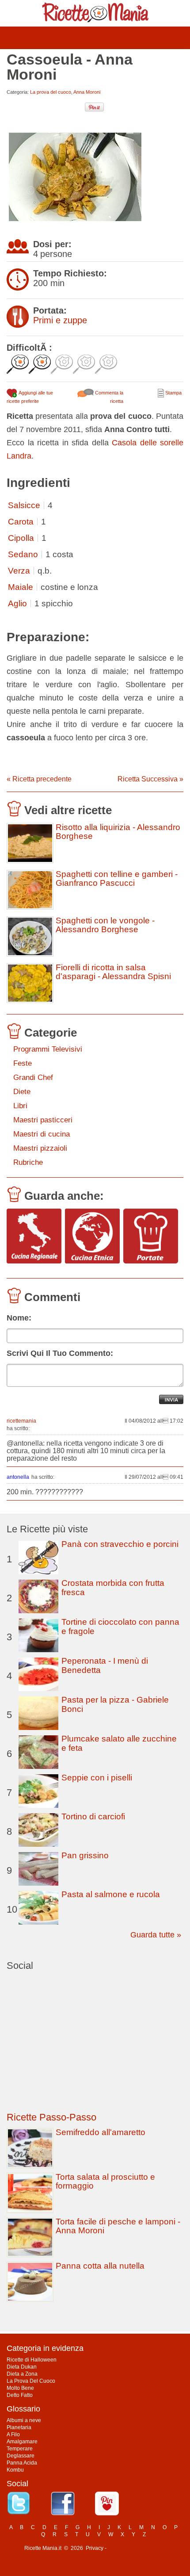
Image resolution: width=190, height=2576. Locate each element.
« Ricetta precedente (39, 779)
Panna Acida (22, 2463)
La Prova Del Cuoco (31, 2381)
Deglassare (21, 2456)
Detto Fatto (20, 2395)
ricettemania (21, 1421)
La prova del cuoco (51, 92)
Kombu (15, 2470)
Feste (23, 1063)
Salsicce (24, 505)
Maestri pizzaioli (40, 1148)
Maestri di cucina (42, 1134)
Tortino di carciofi (93, 1816)
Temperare (20, 2449)
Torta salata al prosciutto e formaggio (105, 2181)
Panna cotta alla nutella (100, 2266)
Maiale (21, 587)
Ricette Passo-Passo (51, 2117)
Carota (21, 522)
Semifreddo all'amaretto (101, 2132)
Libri (20, 1106)
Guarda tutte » (156, 1935)
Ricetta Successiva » (150, 779)
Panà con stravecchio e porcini (120, 1544)
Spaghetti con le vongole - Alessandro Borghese (105, 925)
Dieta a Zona (22, 2374)
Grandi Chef (33, 1077)
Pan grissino (85, 1855)
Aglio (17, 603)
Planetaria (19, 2427)
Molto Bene (20, 2388)
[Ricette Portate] (151, 1237)
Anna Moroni (87, 92)
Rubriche (28, 1162)
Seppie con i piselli (97, 1778)
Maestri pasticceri (43, 1120)
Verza (19, 571)
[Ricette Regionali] (34, 1237)
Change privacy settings (137, 2548)
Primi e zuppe (60, 320)
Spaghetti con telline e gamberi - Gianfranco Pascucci (117, 879)
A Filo (13, 2434)
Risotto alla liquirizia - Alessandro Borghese (118, 832)
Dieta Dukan (22, 2367)
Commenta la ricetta (108, 397)
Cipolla (21, 538)
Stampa (173, 393)
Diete (22, 1092)
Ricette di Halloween (32, 2360)
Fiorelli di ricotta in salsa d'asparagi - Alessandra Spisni (113, 972)
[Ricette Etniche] (92, 1237)
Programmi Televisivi (48, 1049)
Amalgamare (22, 2442)
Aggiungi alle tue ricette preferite (30, 397)
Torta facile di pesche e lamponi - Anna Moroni (118, 2226)
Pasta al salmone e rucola (111, 1894)
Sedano (23, 554)
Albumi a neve (24, 2420)
